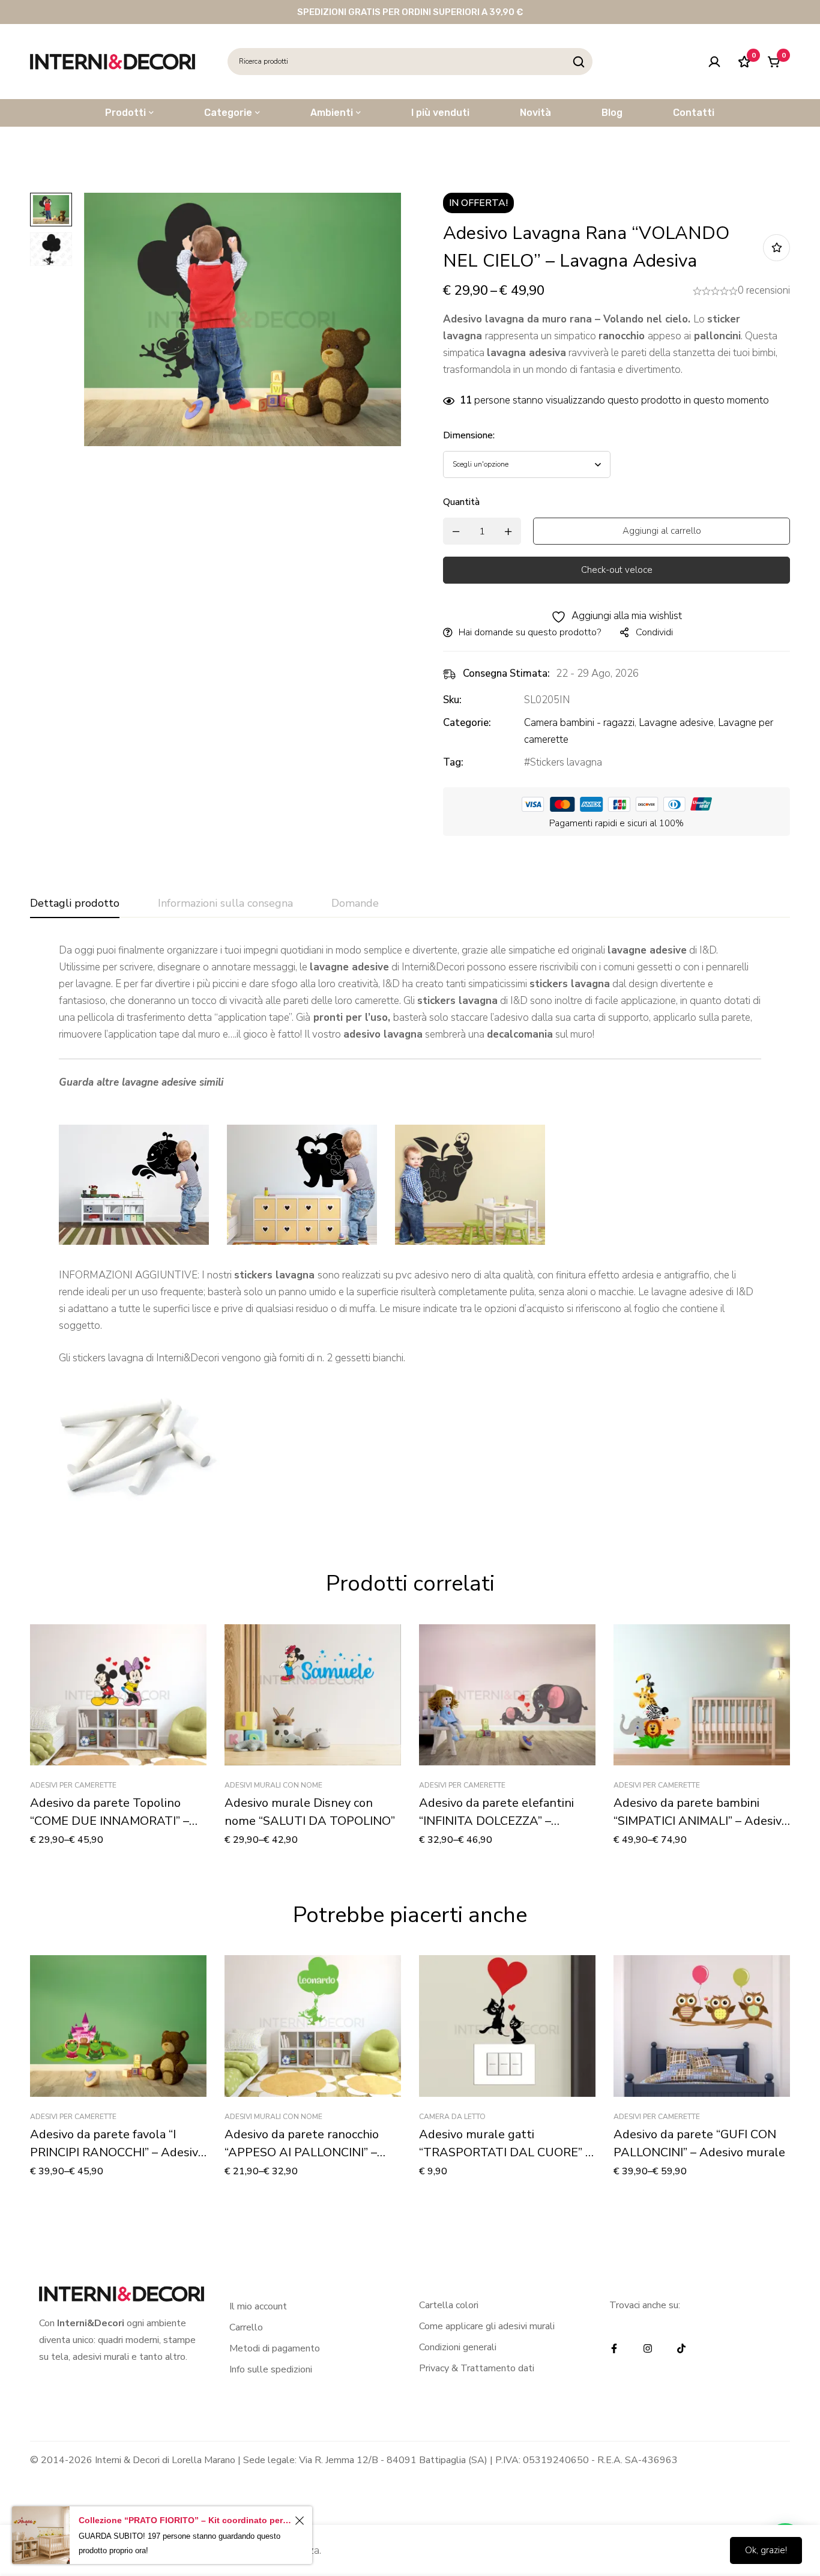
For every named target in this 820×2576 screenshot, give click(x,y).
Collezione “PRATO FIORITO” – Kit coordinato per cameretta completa (185, 2520)
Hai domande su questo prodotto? (530, 632)
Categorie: (467, 723)
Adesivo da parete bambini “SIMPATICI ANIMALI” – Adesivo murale (701, 1821)
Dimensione (469, 435)
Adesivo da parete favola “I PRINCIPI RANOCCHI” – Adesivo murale (117, 2152)
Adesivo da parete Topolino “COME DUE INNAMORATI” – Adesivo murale (110, 1821)
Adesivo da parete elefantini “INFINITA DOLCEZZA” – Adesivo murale (496, 1821)
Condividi (654, 632)
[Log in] (714, 62)
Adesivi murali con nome (273, 1785)
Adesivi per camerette (73, 1785)
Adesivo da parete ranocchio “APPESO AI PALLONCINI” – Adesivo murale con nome (302, 2152)
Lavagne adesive (676, 723)
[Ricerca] (579, 62)
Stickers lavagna (566, 762)
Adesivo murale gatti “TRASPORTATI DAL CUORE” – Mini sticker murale (505, 2152)
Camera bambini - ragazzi (579, 723)
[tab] (75, 904)
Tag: (453, 762)
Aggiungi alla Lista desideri (776, 248)
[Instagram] (648, 2348)
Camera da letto (452, 2117)
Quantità (461, 502)
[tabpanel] (410, 1228)
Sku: (452, 700)
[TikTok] (681, 2348)
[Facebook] (614, 2348)
